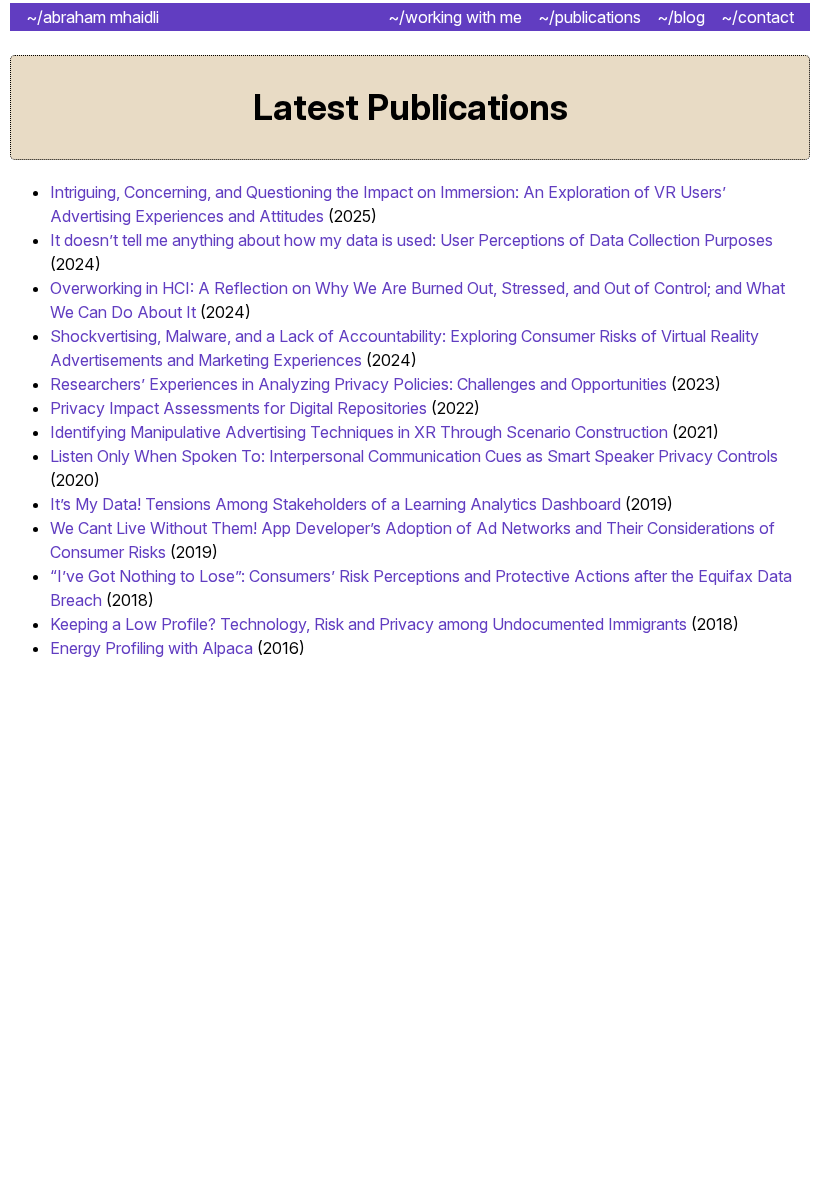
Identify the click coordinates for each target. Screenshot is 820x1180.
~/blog (681, 17)
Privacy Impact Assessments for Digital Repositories (238, 408)
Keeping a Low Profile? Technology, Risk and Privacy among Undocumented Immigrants (368, 624)
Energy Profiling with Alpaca (151, 648)
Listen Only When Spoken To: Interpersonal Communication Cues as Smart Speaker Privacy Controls (414, 456)
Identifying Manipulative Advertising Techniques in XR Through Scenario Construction (359, 432)
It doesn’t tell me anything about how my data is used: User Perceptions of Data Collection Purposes (411, 240)
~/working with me (455, 17)
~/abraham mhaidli (92, 17)
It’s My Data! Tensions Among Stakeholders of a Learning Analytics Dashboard (335, 504)
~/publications (589, 17)
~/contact (757, 17)
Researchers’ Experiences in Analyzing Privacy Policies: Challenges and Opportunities (358, 384)
